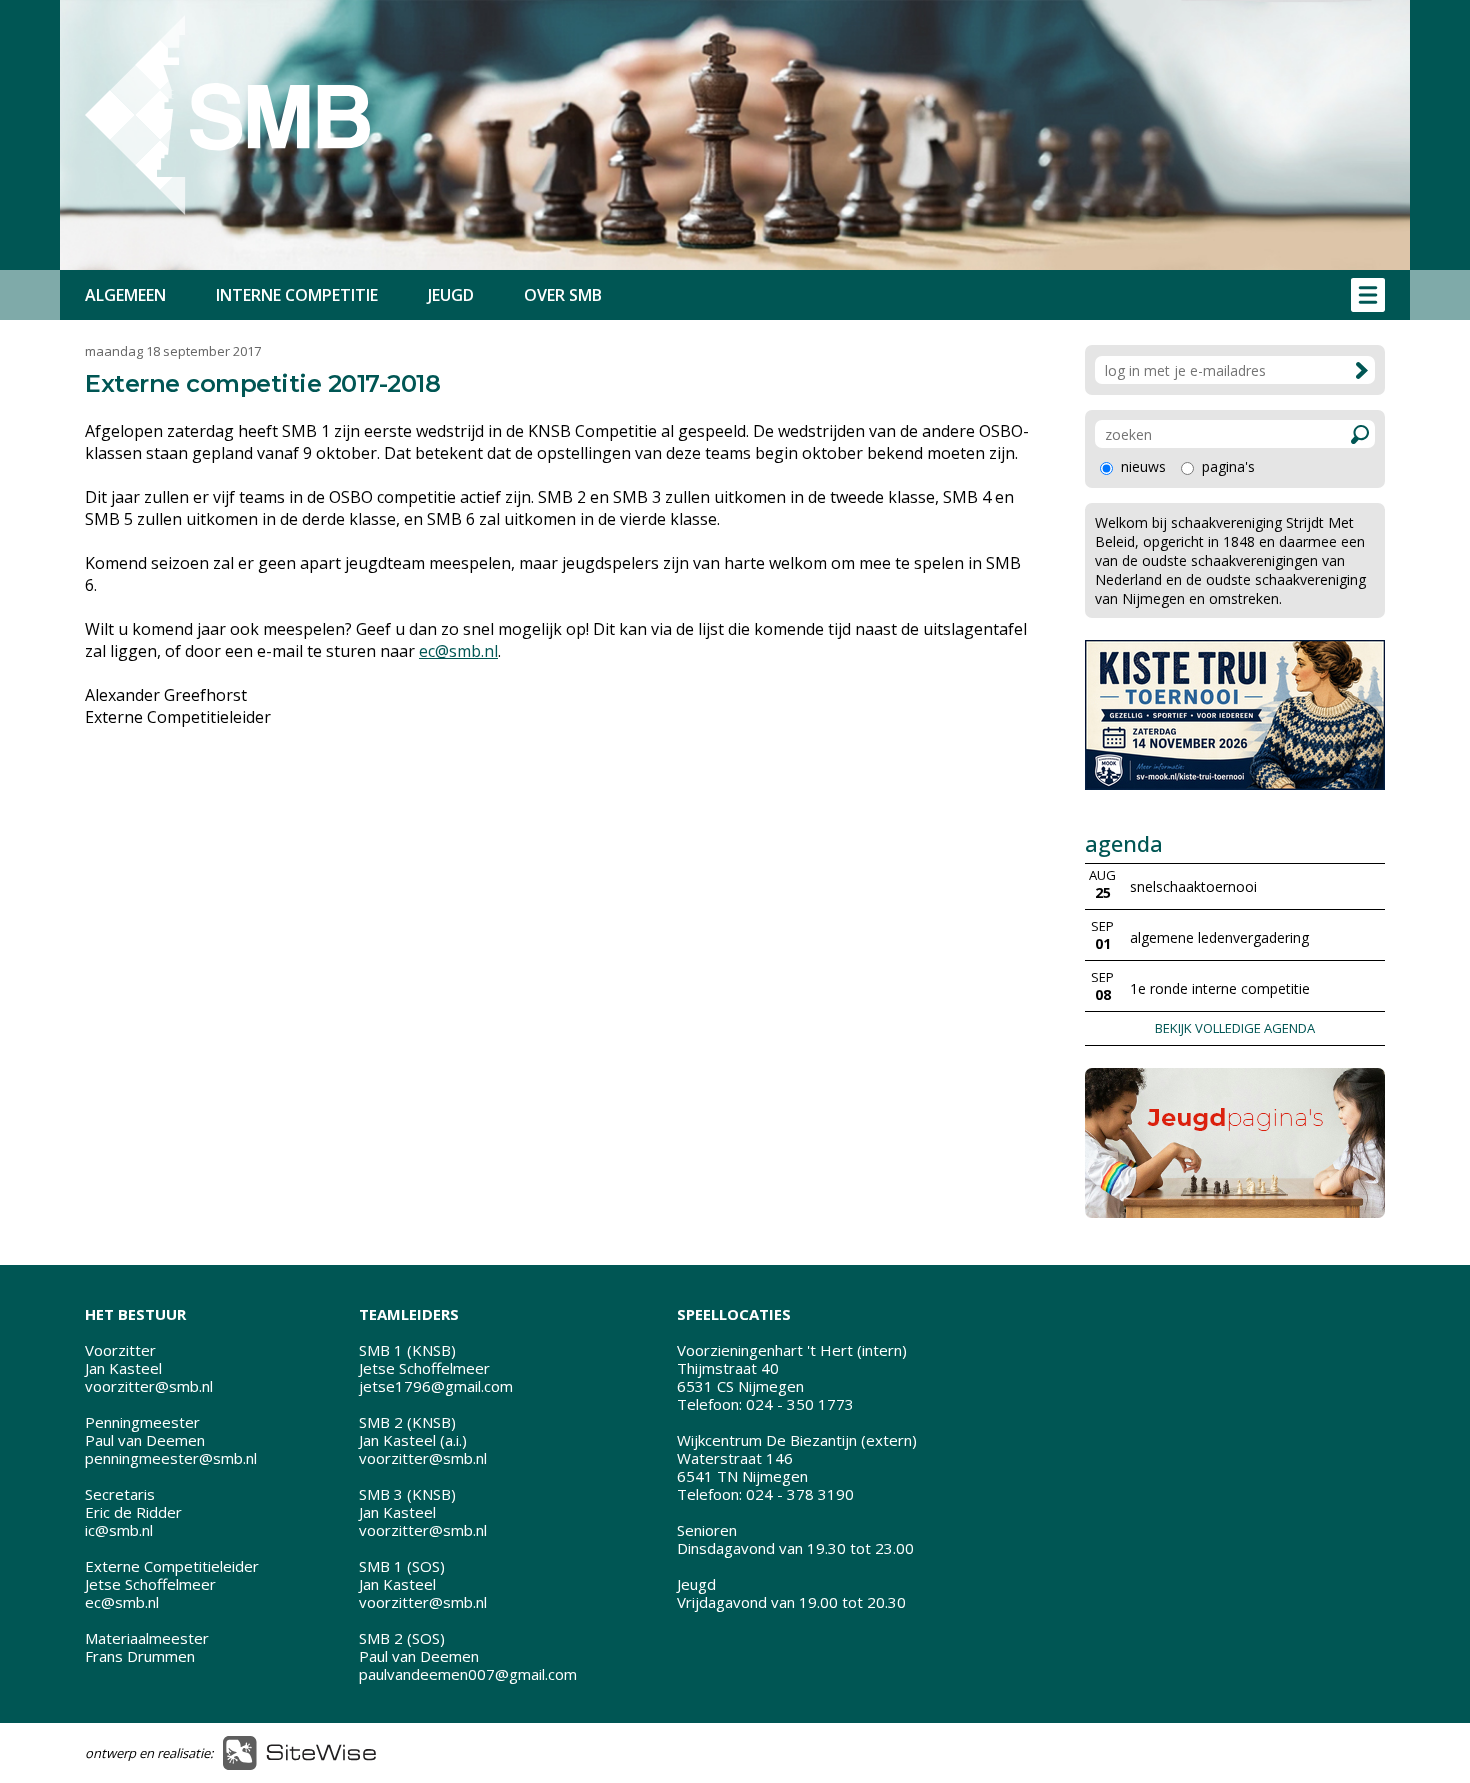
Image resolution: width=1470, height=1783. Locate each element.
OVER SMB (563, 295)
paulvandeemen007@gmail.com (468, 1674)
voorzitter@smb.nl (149, 1386)
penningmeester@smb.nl (171, 1458)
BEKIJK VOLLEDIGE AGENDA (1235, 1028)
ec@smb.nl (458, 651)
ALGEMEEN (125, 295)
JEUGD (451, 295)
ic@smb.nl (119, 1530)
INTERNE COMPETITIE (297, 295)
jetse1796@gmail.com (436, 1386)
